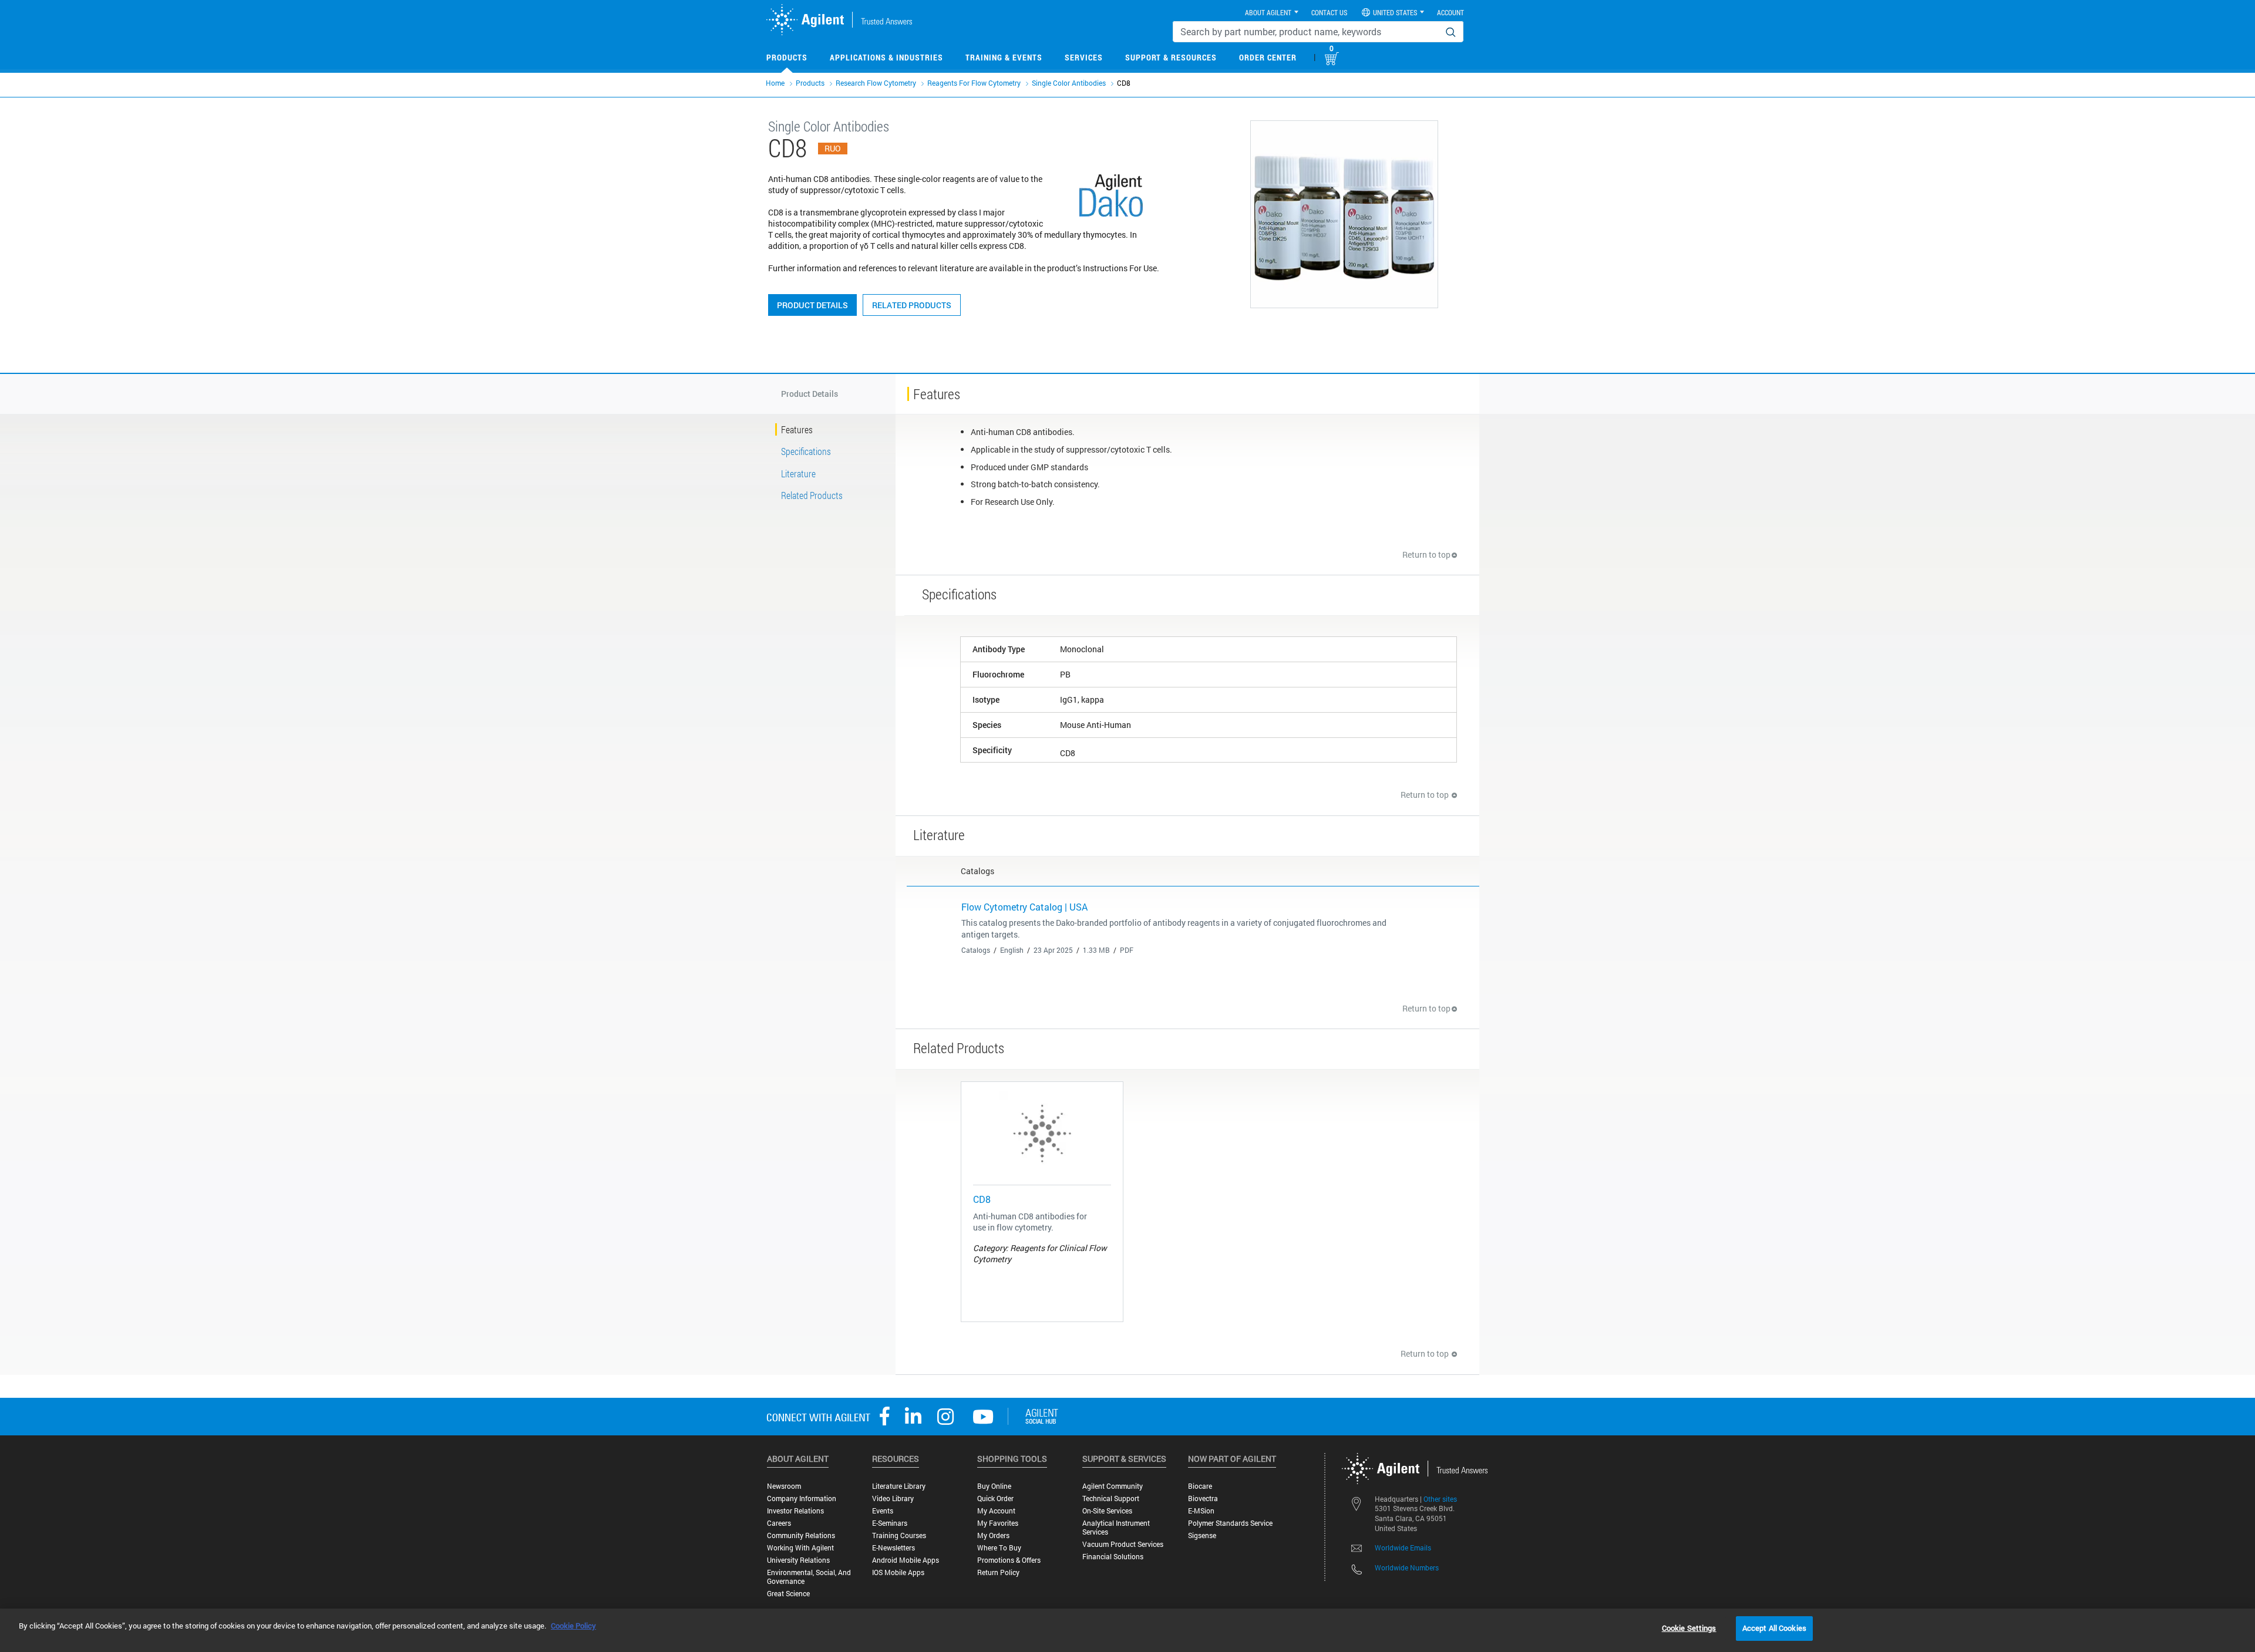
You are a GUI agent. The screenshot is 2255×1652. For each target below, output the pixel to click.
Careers (779, 1523)
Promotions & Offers (1009, 1560)
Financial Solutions (1113, 1557)
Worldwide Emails (1403, 1548)
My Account (996, 1511)
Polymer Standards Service (1230, 1523)
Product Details (812, 305)
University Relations (798, 1560)
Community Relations (801, 1535)
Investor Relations (795, 1511)
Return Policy (998, 1572)
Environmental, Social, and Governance (809, 1577)
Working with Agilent (800, 1548)
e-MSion (1201, 1511)
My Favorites (998, 1523)
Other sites (1440, 1499)
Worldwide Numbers (1407, 1567)
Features (797, 429)
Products (787, 57)
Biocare (1200, 1486)
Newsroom (784, 1486)
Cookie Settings (1689, 1628)
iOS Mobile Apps (898, 1572)
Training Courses (899, 1535)
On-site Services (1107, 1511)
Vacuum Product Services (1123, 1544)
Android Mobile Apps (906, 1560)
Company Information (802, 1498)
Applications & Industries (886, 57)
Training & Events (1004, 57)
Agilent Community (1113, 1486)
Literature (798, 473)
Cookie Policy (573, 1626)
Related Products (912, 305)
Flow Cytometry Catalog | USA (1024, 907)
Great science (788, 1594)
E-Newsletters (893, 1548)
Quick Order (995, 1498)
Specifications (806, 451)
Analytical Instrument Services (1116, 1528)
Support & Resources (1171, 57)
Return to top (1426, 554)
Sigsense (1202, 1535)
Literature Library (899, 1486)
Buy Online (994, 1486)
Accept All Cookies (1774, 1628)
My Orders (993, 1535)
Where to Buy (999, 1548)
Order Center (1268, 57)
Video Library (893, 1498)
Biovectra (1203, 1498)
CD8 (982, 1199)
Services (1084, 57)
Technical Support (1111, 1498)
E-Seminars (890, 1523)
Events (883, 1511)
